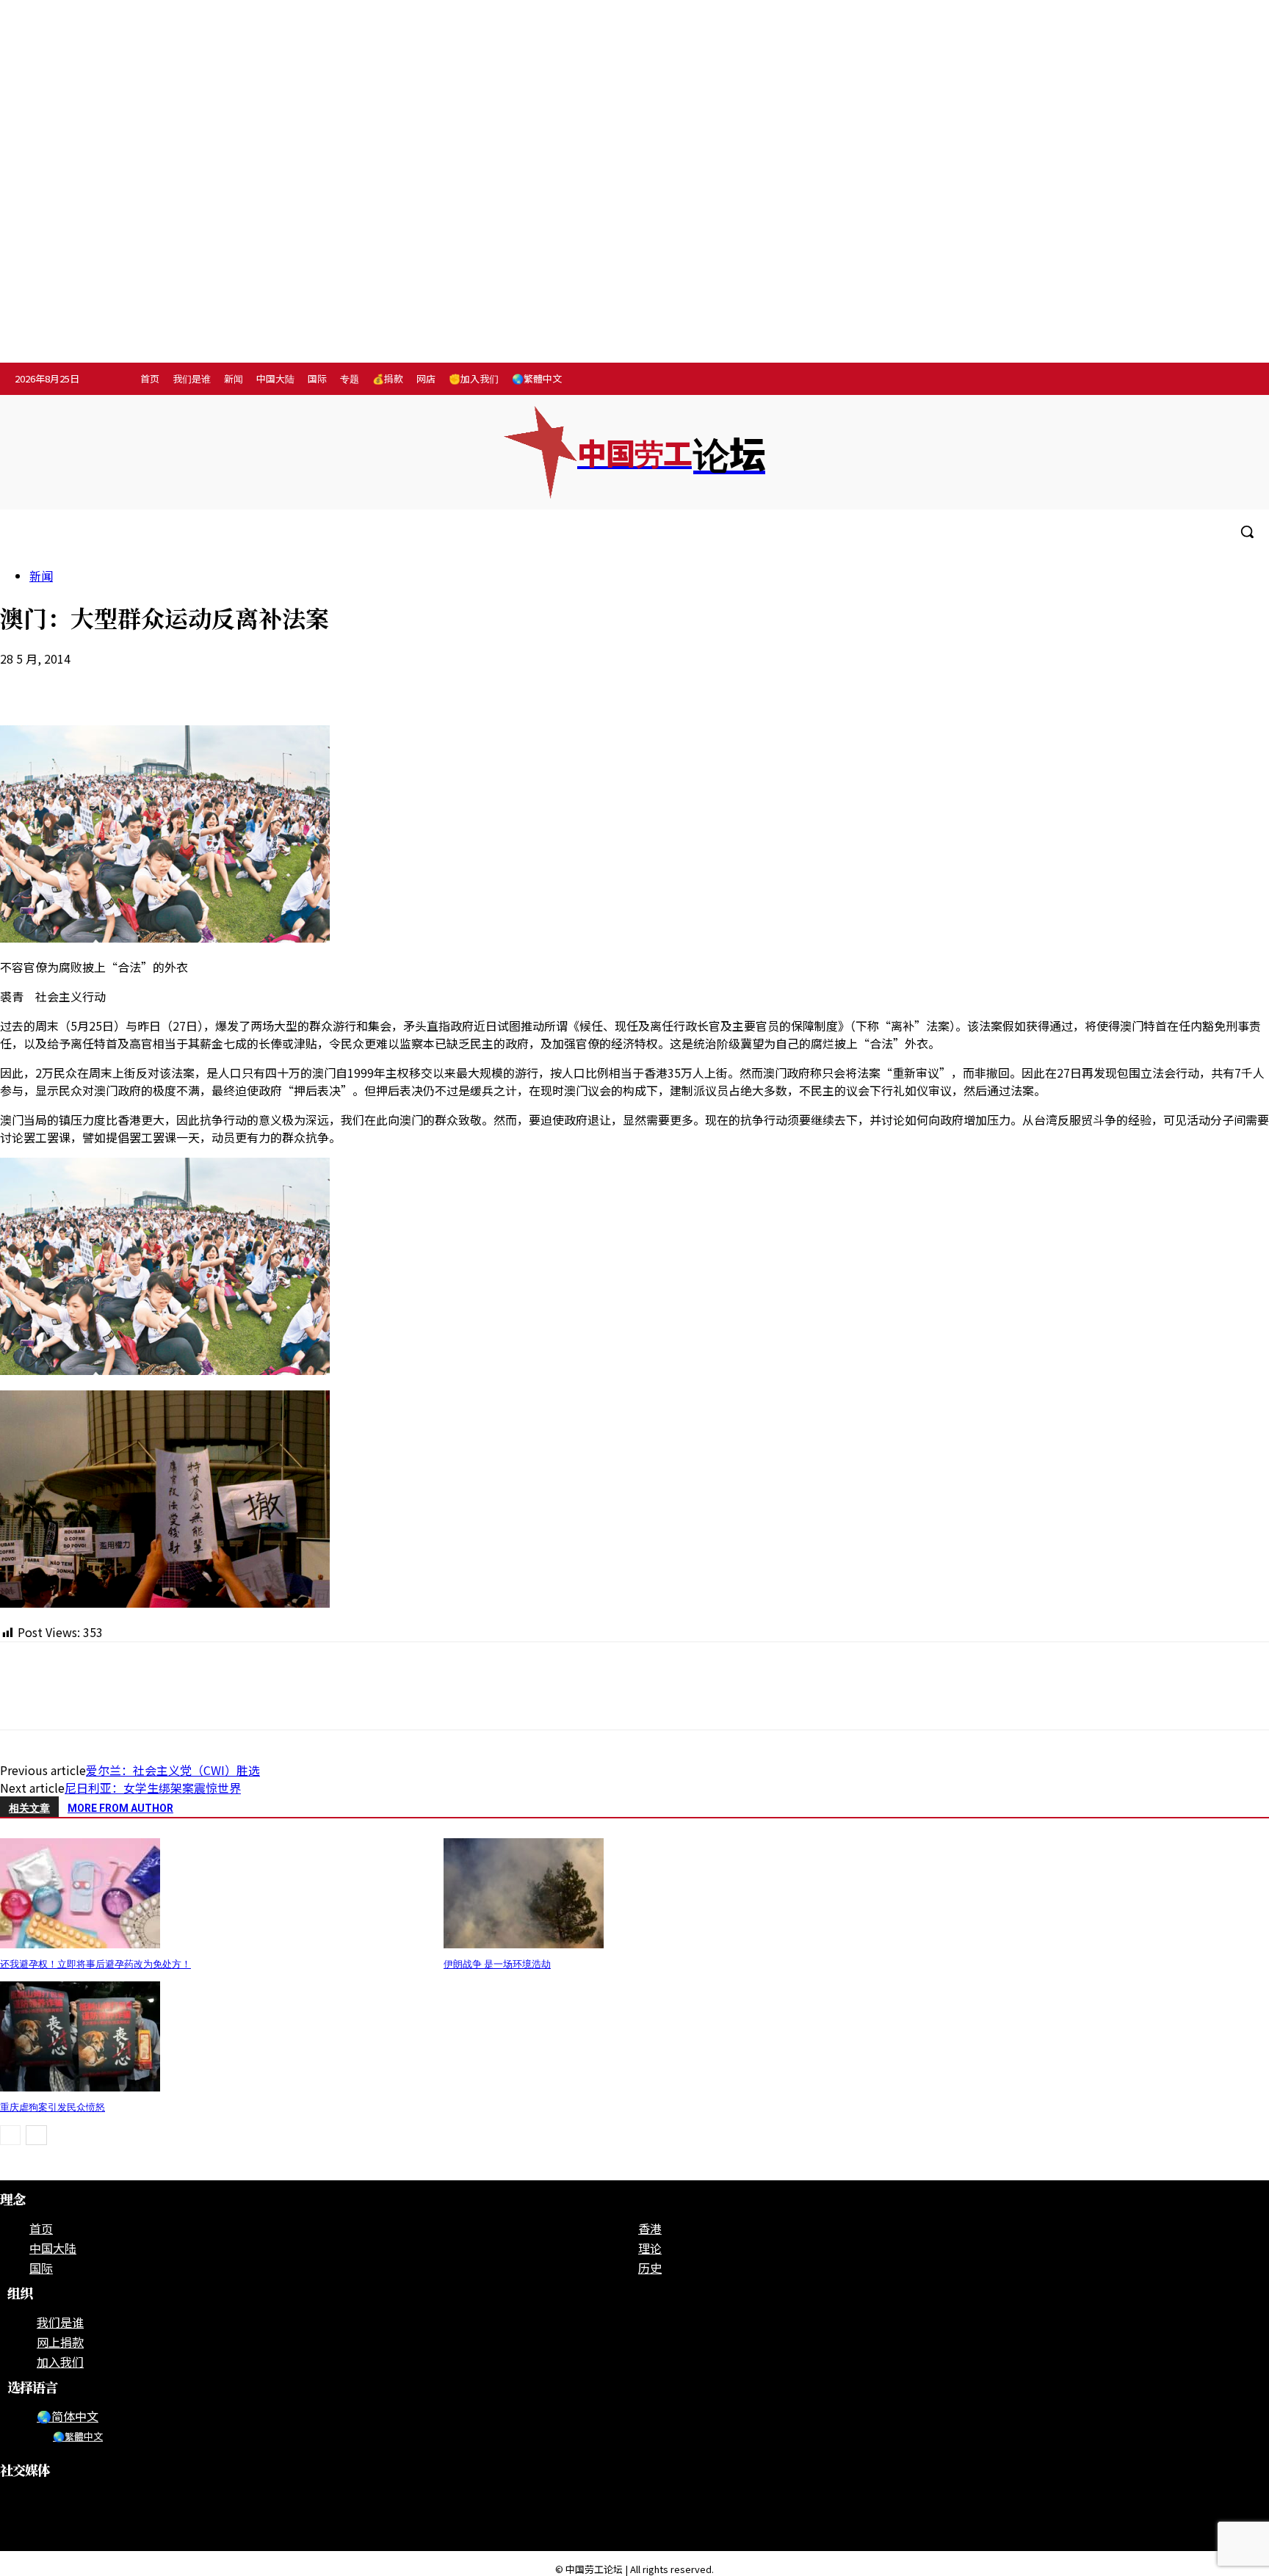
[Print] (183, 683)
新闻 (41, 576)
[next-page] (36, 2135)
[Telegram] (1209, 380)
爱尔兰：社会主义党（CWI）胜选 (173, 1770)
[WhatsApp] (130, 683)
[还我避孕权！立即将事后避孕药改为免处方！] (80, 1943)
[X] (1239, 380)
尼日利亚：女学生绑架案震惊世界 (153, 1788)
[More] (289, 683)
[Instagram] (1178, 380)
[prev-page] (10, 2135)
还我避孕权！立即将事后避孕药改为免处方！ (95, 1964)
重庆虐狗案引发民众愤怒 (53, 2107)
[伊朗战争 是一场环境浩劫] (524, 1943)
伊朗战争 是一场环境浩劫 (497, 1964)
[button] (1247, 531)
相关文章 (29, 1808)
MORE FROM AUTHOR (120, 1808)
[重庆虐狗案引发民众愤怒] (80, 2086)
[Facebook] (1148, 380)
